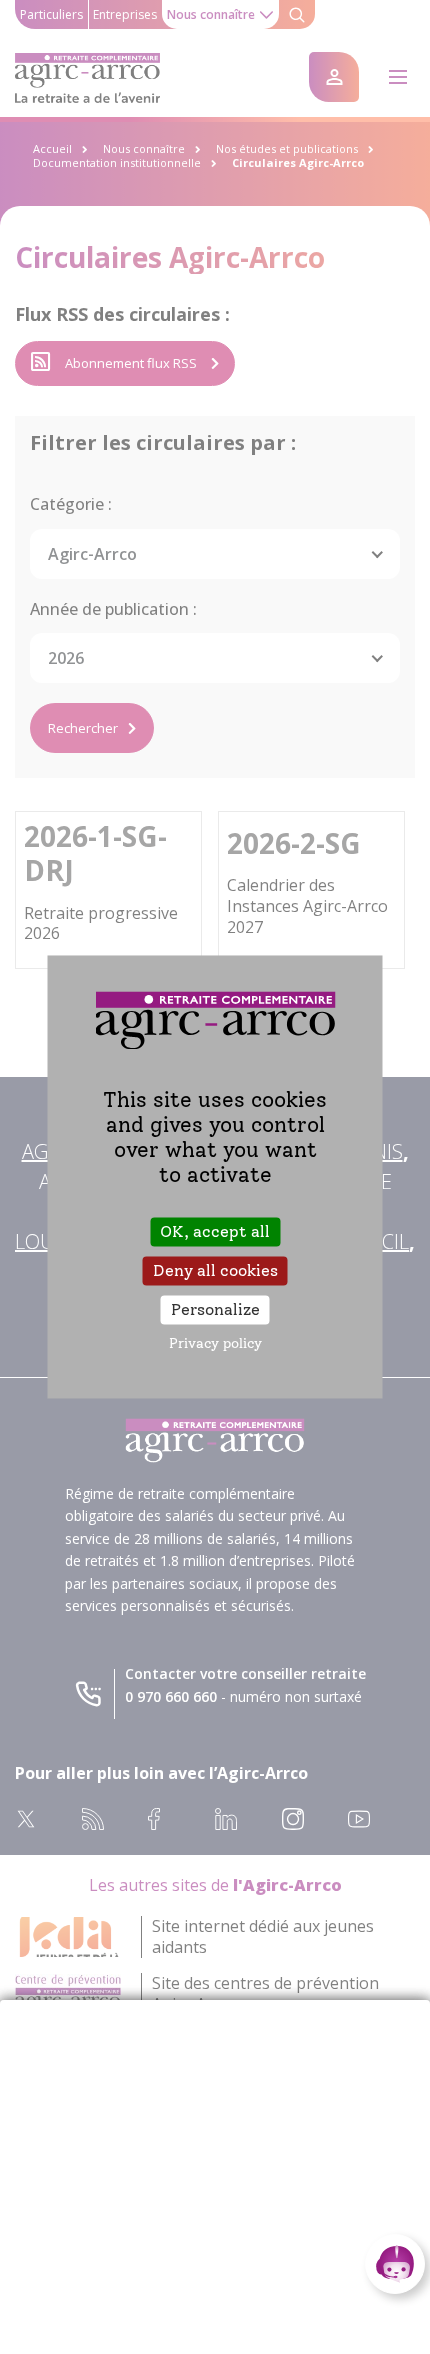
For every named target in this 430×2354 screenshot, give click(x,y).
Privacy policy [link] (215, 1344)
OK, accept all (215, 1231)
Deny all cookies (215, 1270)
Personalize (215, 1309)
